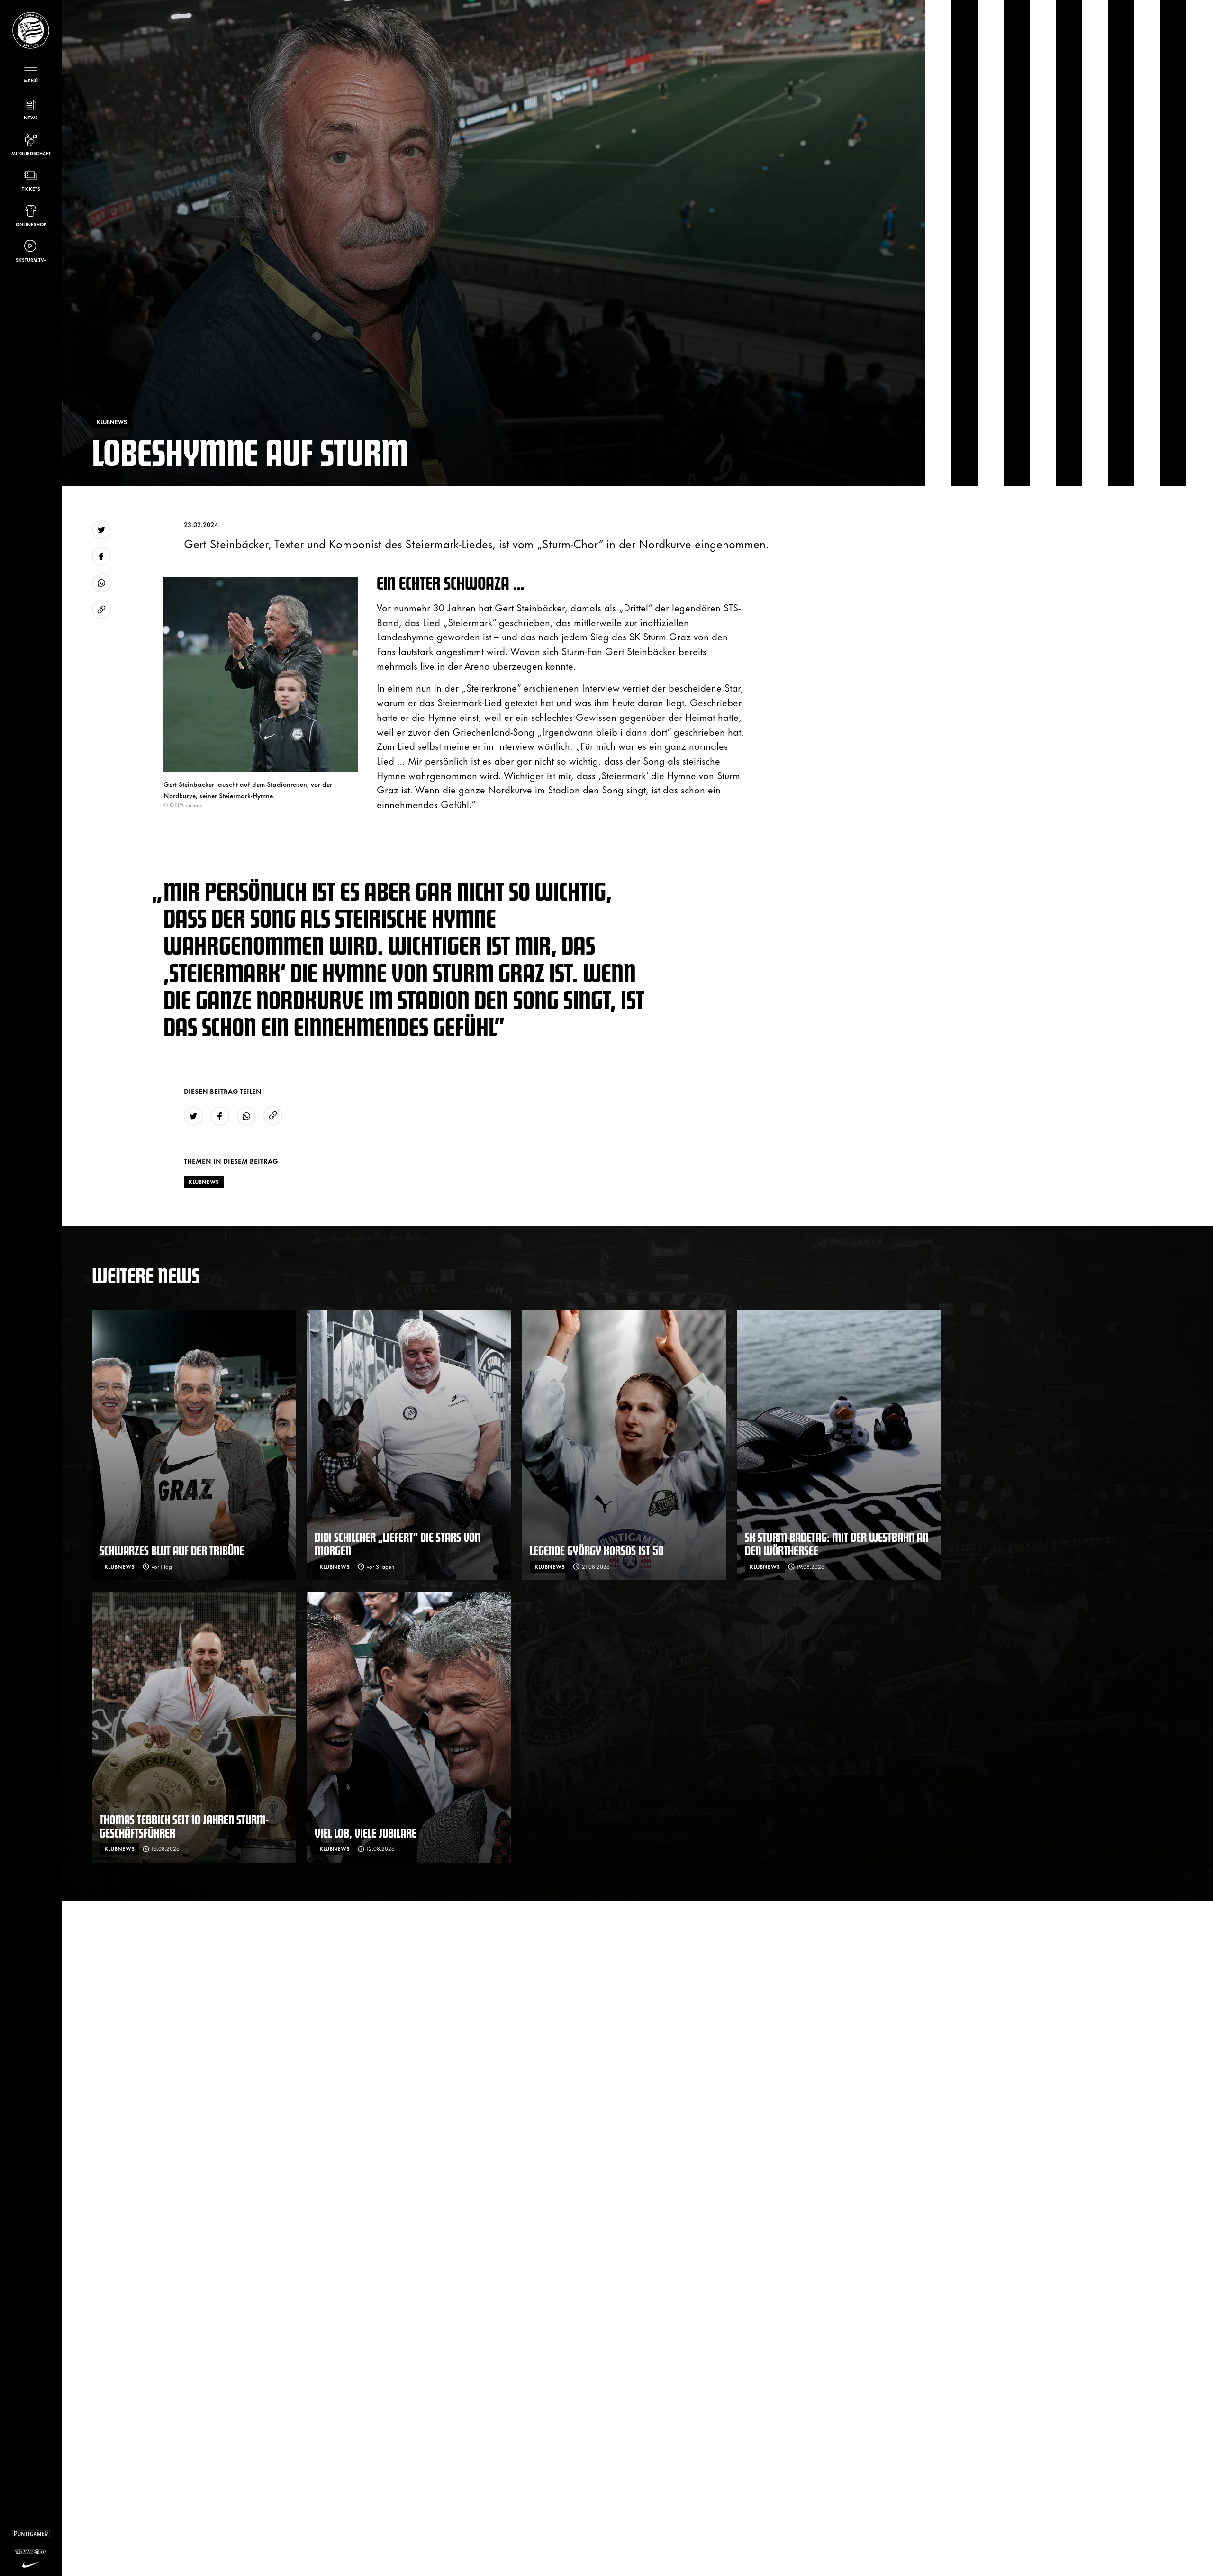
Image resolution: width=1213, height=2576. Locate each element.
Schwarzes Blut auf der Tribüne (172, 1550)
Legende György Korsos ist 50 (597, 1550)
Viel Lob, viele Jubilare (366, 1833)
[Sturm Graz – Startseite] (31, 30)
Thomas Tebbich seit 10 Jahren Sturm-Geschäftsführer (184, 1826)
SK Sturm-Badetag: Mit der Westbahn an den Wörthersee (837, 1543)
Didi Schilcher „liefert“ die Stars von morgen (398, 1543)
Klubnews (204, 1182)
